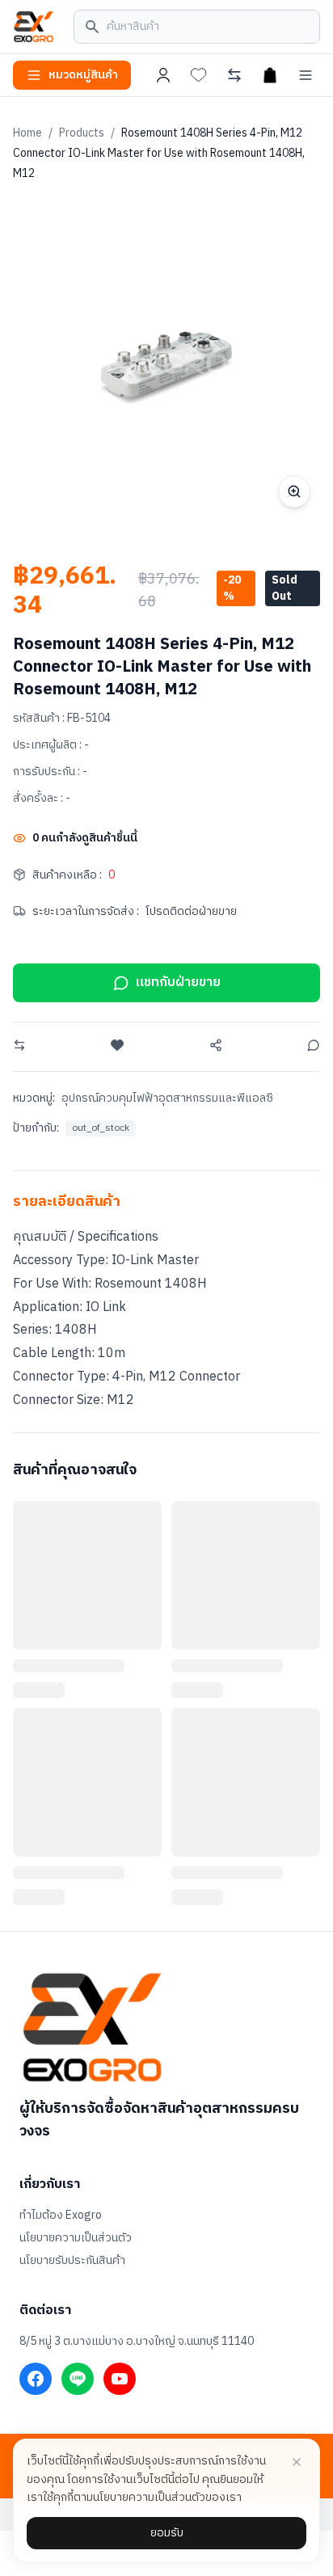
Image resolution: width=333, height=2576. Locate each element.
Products (82, 133)
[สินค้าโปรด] (199, 75)
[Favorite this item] (117, 1045)
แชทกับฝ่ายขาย (178, 982)
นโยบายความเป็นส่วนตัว (76, 2238)
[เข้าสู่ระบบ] (163, 75)
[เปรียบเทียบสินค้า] (234, 75)
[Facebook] (36, 2379)
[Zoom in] (294, 491)
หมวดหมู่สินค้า (83, 75)
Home (27, 133)
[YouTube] (120, 2379)
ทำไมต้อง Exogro (61, 2216)
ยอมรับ (167, 2533)
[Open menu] (306, 75)
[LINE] (78, 2379)
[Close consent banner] (297, 2462)
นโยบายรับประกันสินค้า (72, 2261)
